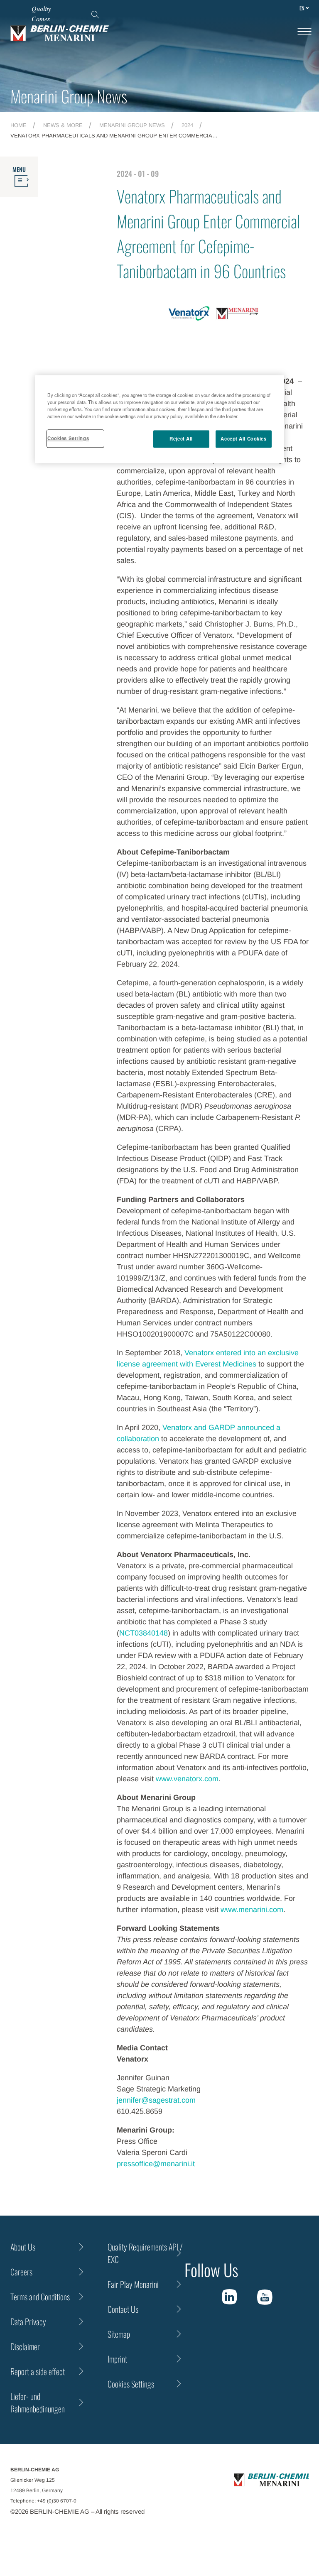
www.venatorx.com (187, 1779)
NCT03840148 (144, 1633)
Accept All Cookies (243, 438)
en (302, 8)
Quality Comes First (41, 18)
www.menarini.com (252, 1910)
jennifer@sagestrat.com (156, 2100)
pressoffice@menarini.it (156, 2164)
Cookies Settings (68, 438)
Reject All (181, 438)
